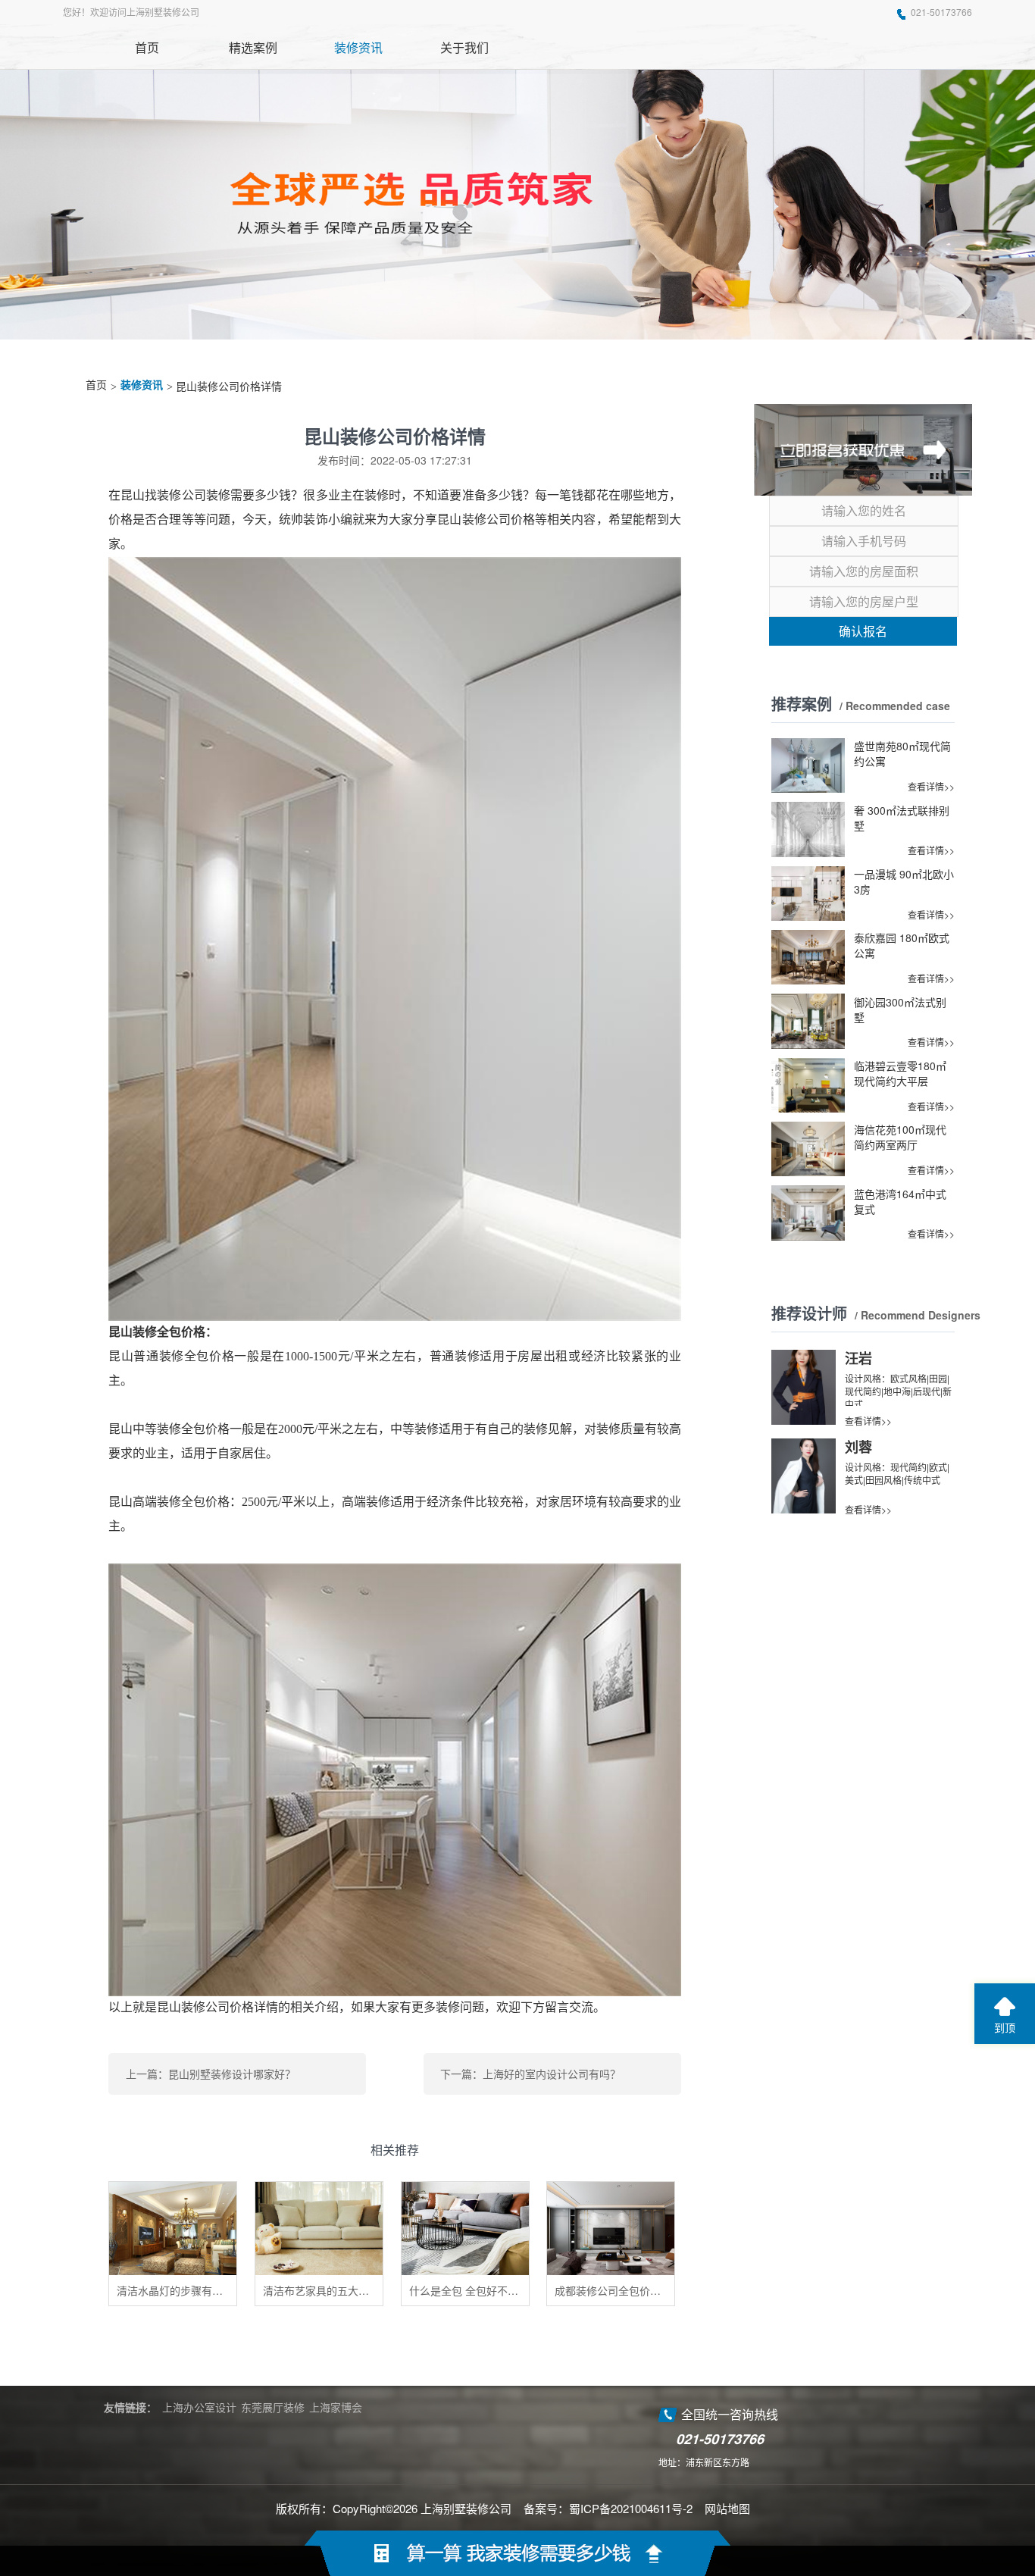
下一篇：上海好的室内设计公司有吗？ (530, 2074)
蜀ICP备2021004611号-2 (631, 2508)
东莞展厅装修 (273, 2407)
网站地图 (727, 2508)
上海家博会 (336, 2407)
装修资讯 (142, 385)
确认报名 (863, 631)
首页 (96, 385)
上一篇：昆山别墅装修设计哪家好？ (211, 2074)
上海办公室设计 (199, 2407)
